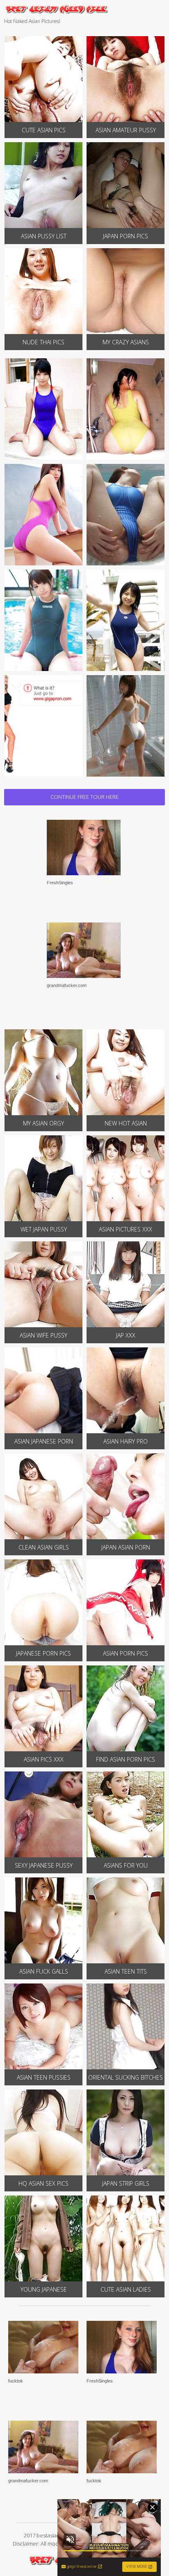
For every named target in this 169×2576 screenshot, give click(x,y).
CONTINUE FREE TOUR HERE (84, 797)
